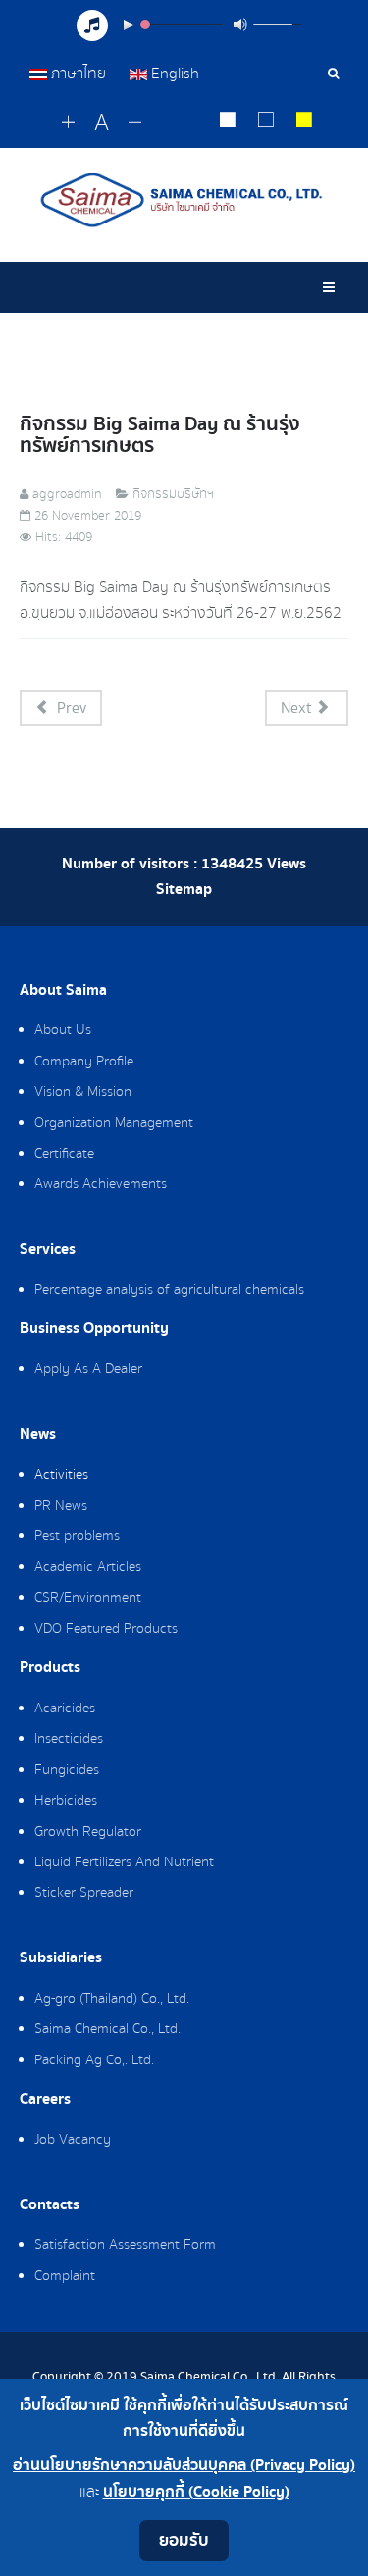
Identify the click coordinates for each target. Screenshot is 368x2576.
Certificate (64, 1154)
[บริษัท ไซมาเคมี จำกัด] (184, 200)
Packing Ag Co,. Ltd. (94, 2060)
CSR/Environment (88, 1598)
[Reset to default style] (266, 123)
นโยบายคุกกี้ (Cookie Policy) (196, 2492)
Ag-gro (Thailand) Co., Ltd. (112, 1999)
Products (50, 1668)
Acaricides (65, 1709)
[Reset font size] (102, 124)
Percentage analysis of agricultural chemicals (169, 1290)
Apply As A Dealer (88, 1369)
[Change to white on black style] (228, 123)
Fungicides (67, 1770)
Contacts (50, 2205)
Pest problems (77, 1536)
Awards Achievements (101, 1184)
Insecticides (69, 1739)
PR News (61, 1506)
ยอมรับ (184, 2540)
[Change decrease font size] (135, 123)
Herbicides (66, 1801)
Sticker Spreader (84, 1893)
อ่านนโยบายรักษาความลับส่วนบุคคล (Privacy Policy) (184, 2466)
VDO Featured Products (106, 1629)
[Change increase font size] (68, 123)
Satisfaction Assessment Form (125, 2245)
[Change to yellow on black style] (305, 123)
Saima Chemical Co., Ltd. (107, 2029)
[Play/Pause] (129, 25)
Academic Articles (88, 1567)
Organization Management (114, 1123)
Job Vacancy (73, 2140)
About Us (63, 1030)
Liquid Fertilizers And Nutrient (124, 1862)
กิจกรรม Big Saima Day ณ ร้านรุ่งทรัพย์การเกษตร (160, 435)
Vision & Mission (83, 1092)
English (173, 74)
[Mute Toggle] (240, 25)
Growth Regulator (88, 1832)
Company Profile (84, 1062)
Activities (61, 1475)
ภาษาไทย (79, 74)
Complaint (65, 2276)
